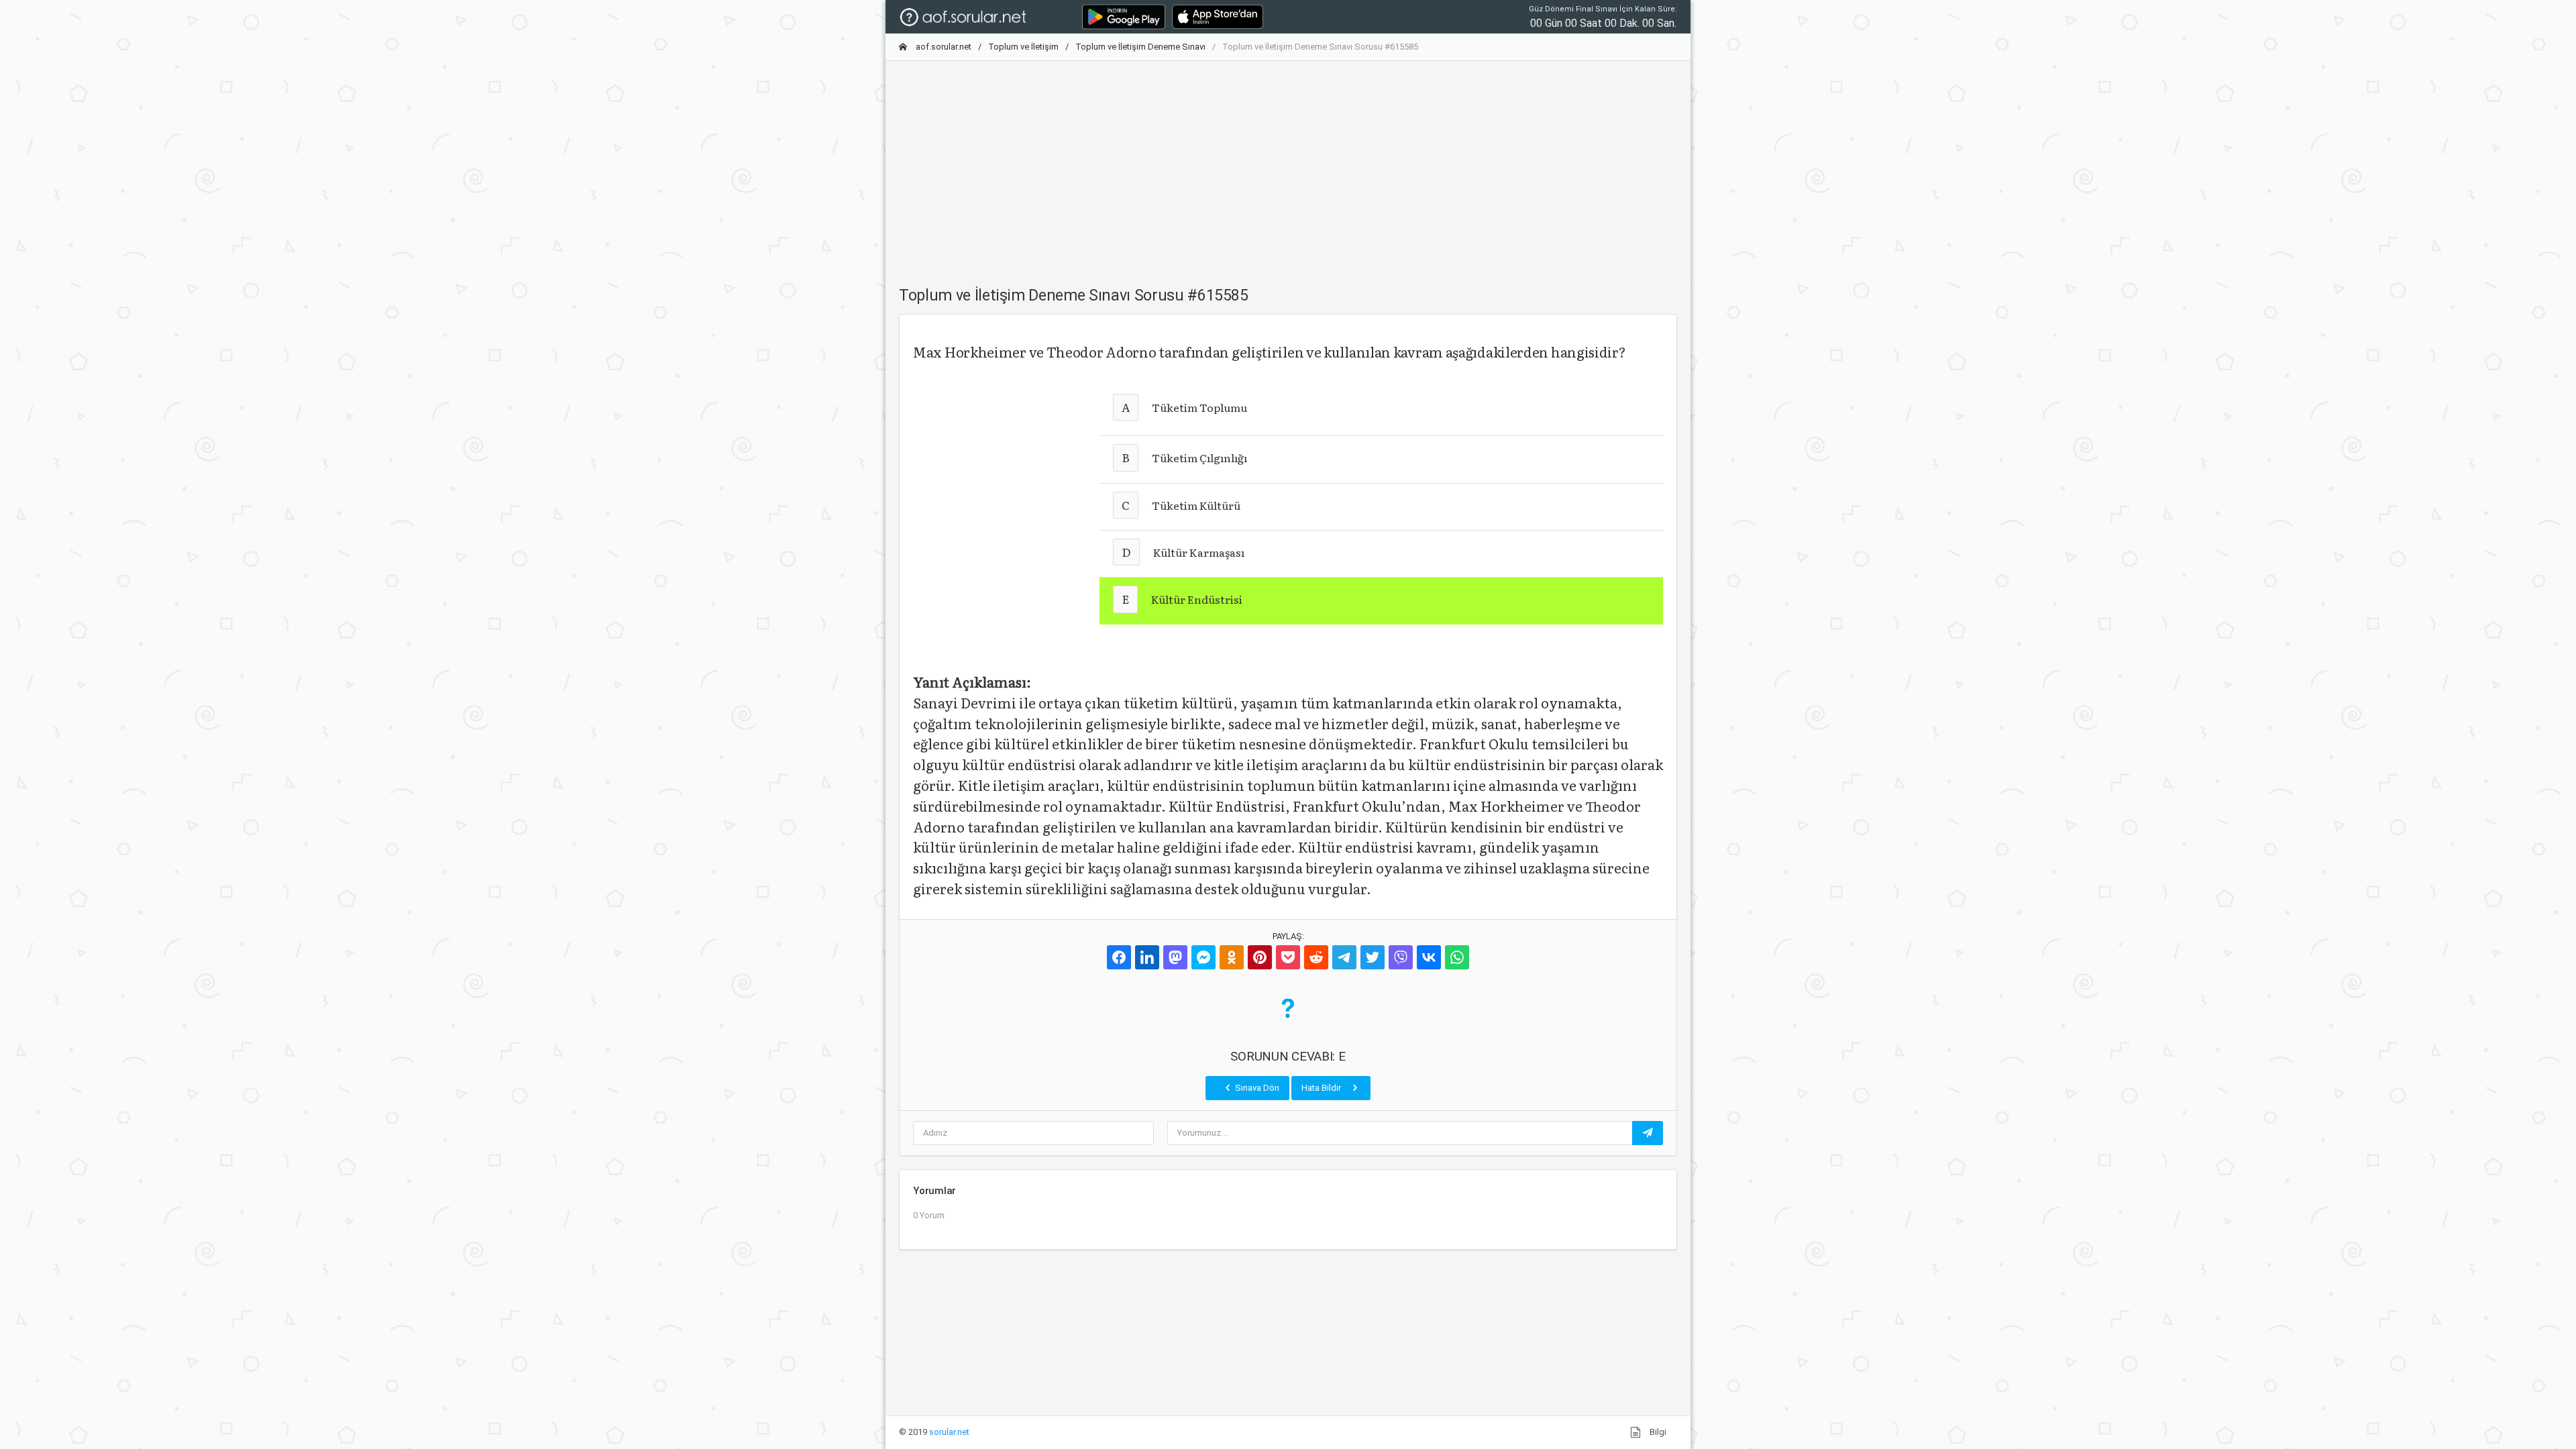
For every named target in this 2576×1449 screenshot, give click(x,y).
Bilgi (1657, 1432)
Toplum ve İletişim (1023, 47)
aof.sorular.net (943, 47)
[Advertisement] (1288, 166)
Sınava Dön (1256, 1088)
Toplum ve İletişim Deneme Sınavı (1140, 47)
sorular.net (949, 1432)
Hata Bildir (1322, 1088)
